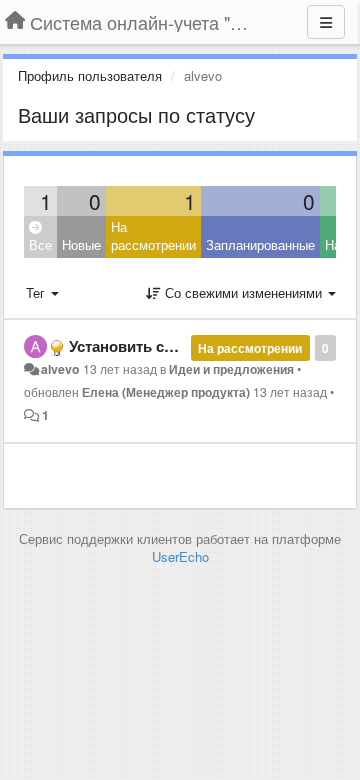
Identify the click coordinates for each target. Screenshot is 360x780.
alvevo (60, 369)
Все (40, 244)
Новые (81, 244)
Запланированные (260, 244)
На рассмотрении (153, 236)
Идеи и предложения (231, 369)
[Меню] (326, 22)
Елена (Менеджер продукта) (166, 392)
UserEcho (180, 556)
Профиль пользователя (90, 75)
